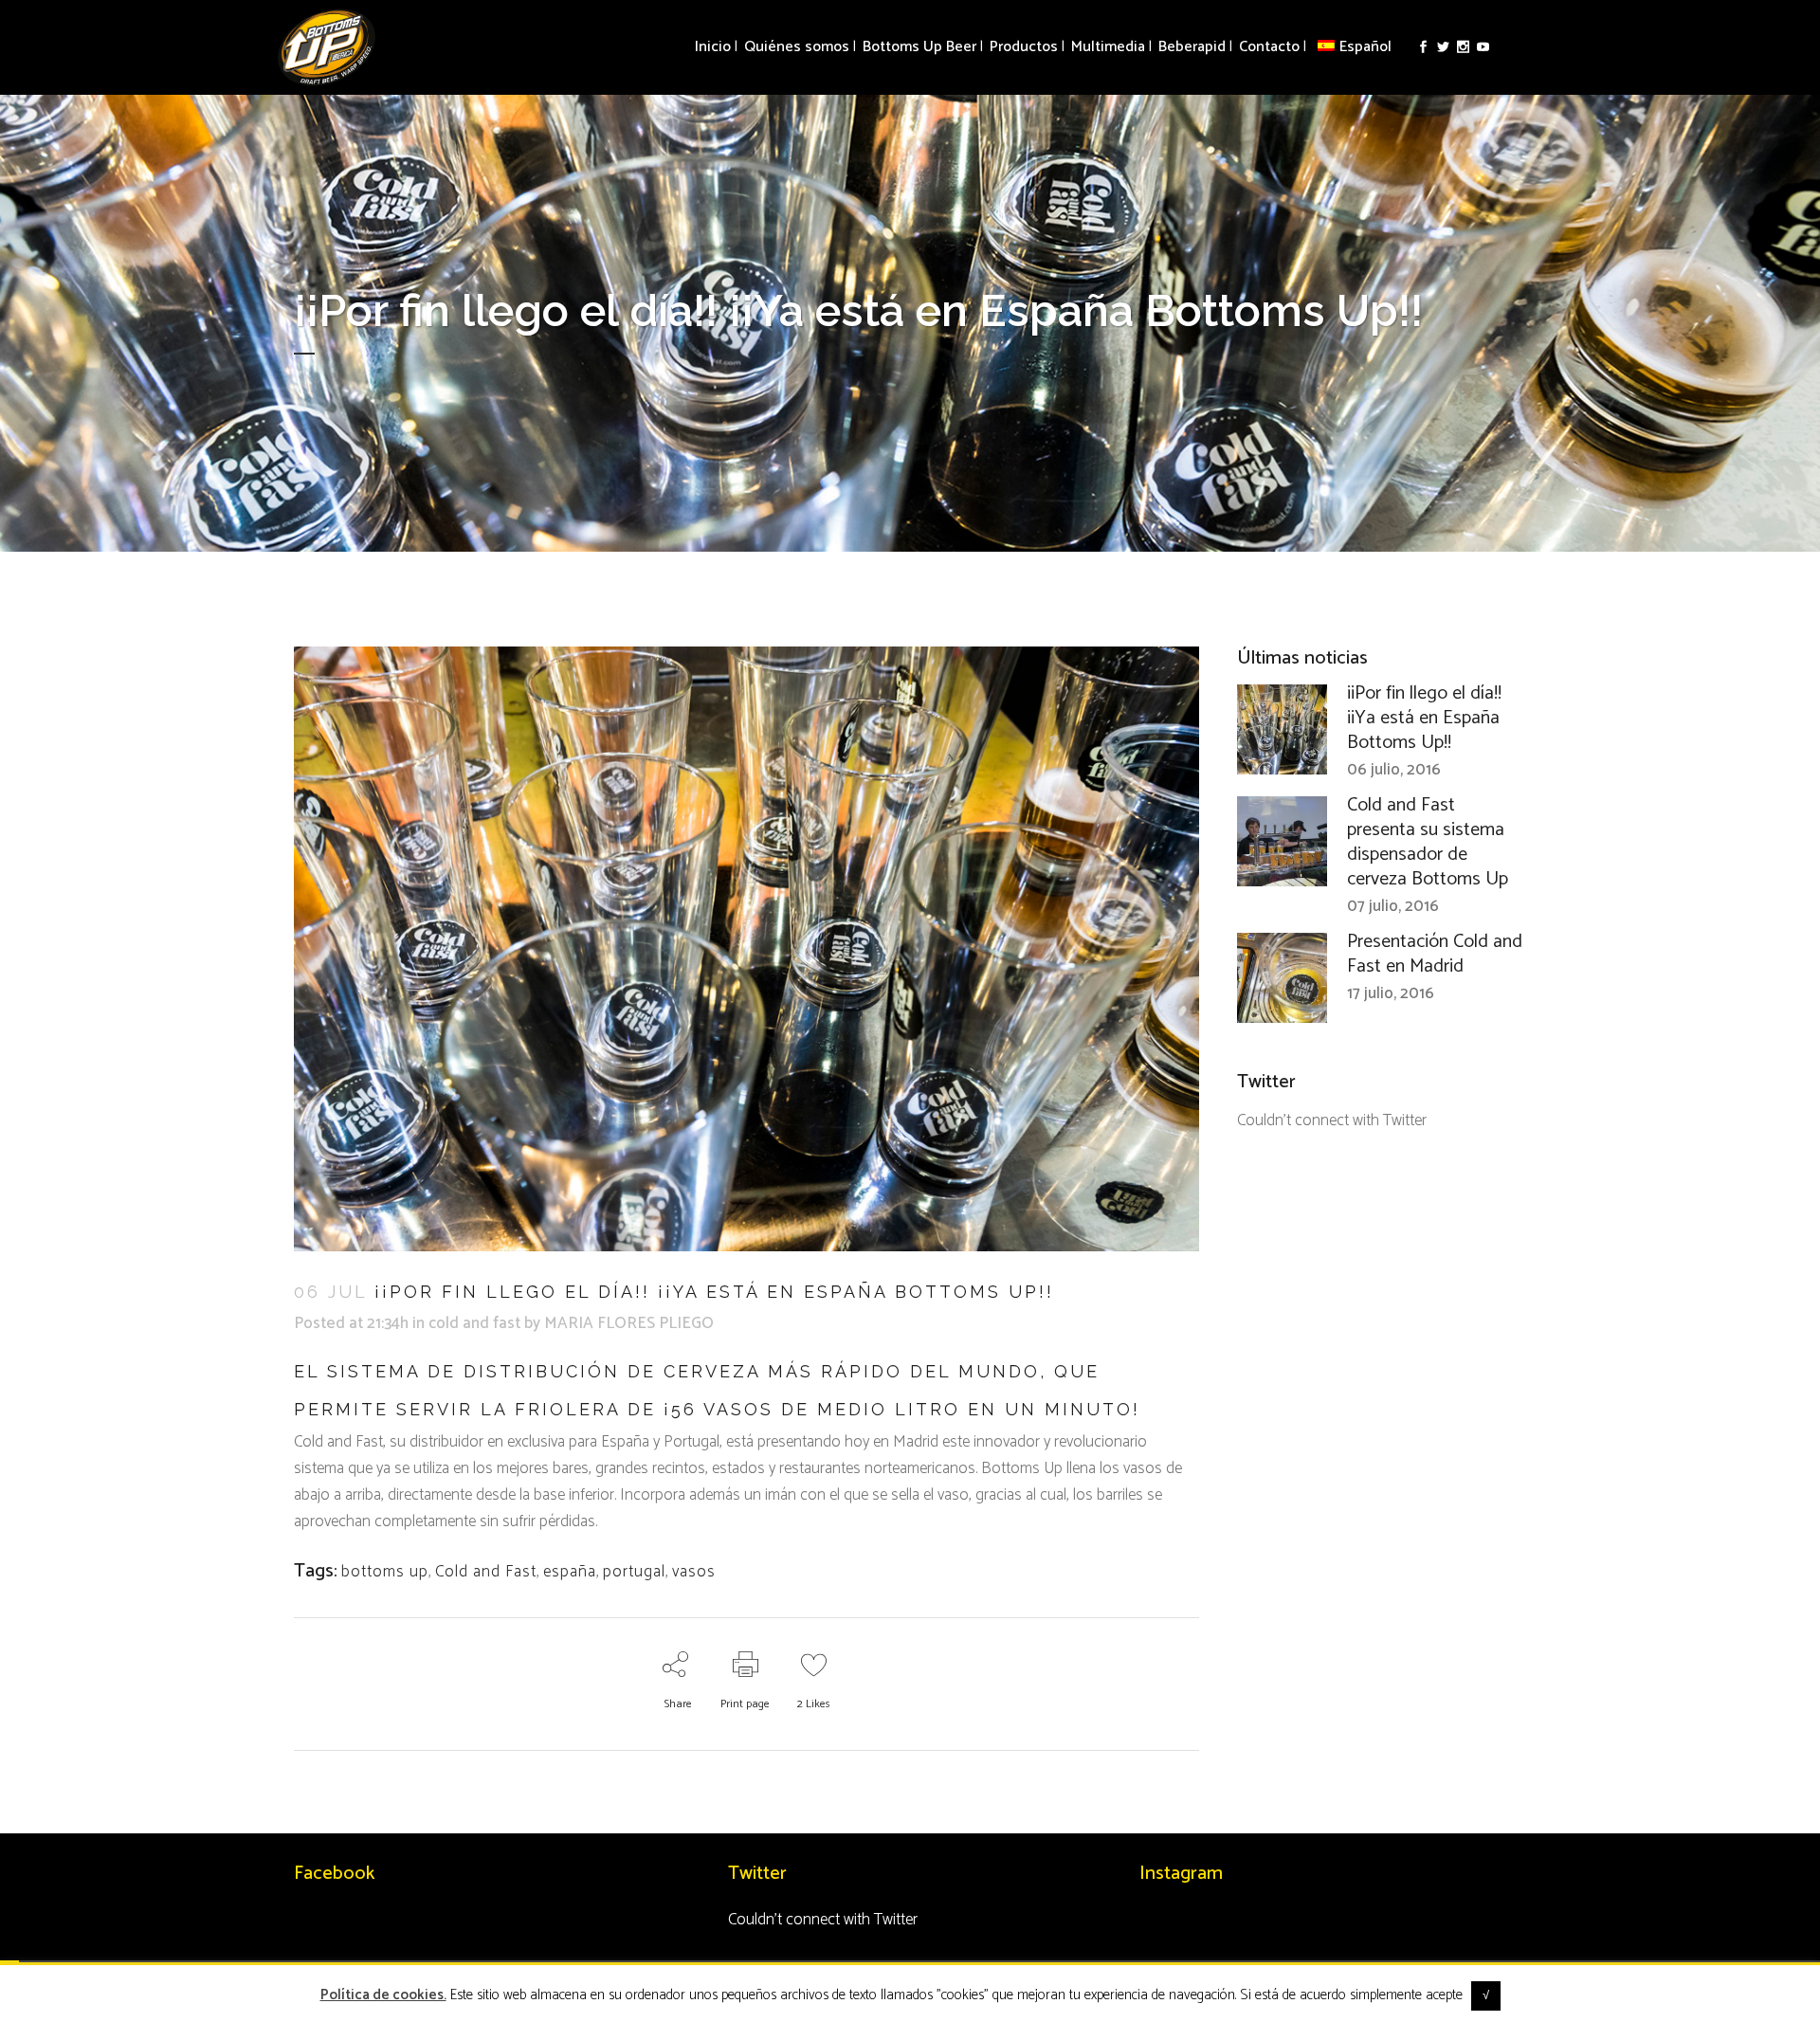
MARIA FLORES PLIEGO (629, 1323)
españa (570, 1572)
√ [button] (1486, 1996)
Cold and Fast (486, 1572)
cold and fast (474, 1323)
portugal (634, 1572)
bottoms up (385, 1572)
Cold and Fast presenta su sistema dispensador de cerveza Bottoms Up (1428, 842)
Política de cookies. (383, 1995)
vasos (694, 1572)
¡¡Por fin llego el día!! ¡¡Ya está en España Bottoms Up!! (1424, 718)
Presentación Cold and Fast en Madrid (1435, 954)
